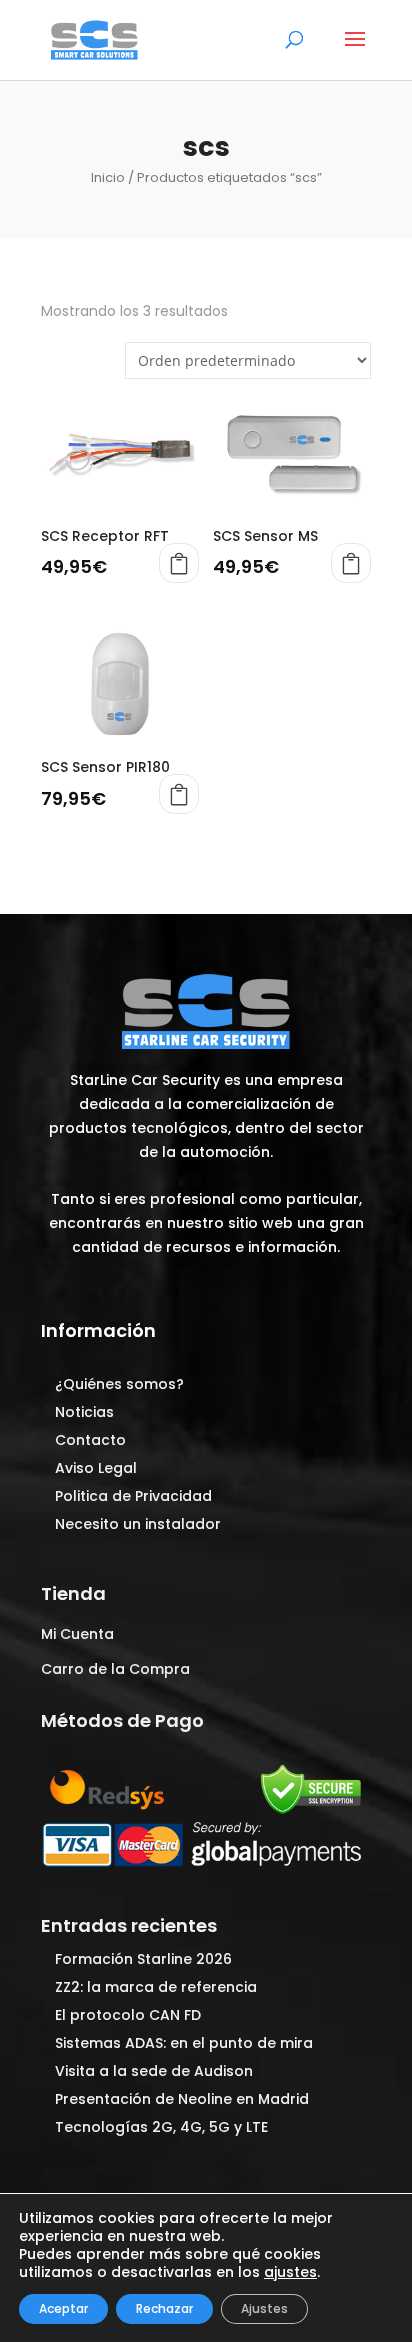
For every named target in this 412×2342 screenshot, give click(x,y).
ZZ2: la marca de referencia (156, 1987)
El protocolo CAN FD (128, 2015)
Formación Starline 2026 (143, 1959)
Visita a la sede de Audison (154, 2071)
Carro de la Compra (115, 1669)
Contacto (90, 1440)
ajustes (290, 2272)
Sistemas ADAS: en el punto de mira (184, 2043)
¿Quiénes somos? (119, 1384)
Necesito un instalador (138, 1524)
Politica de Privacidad (133, 1496)
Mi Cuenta (77, 1634)
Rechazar (164, 2308)
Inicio (108, 177)
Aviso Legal (96, 1468)
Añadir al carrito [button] (179, 563)
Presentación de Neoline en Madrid (182, 2099)
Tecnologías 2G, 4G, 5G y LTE (161, 2127)
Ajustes (264, 2308)
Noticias (84, 1412)
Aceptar (63, 2308)
